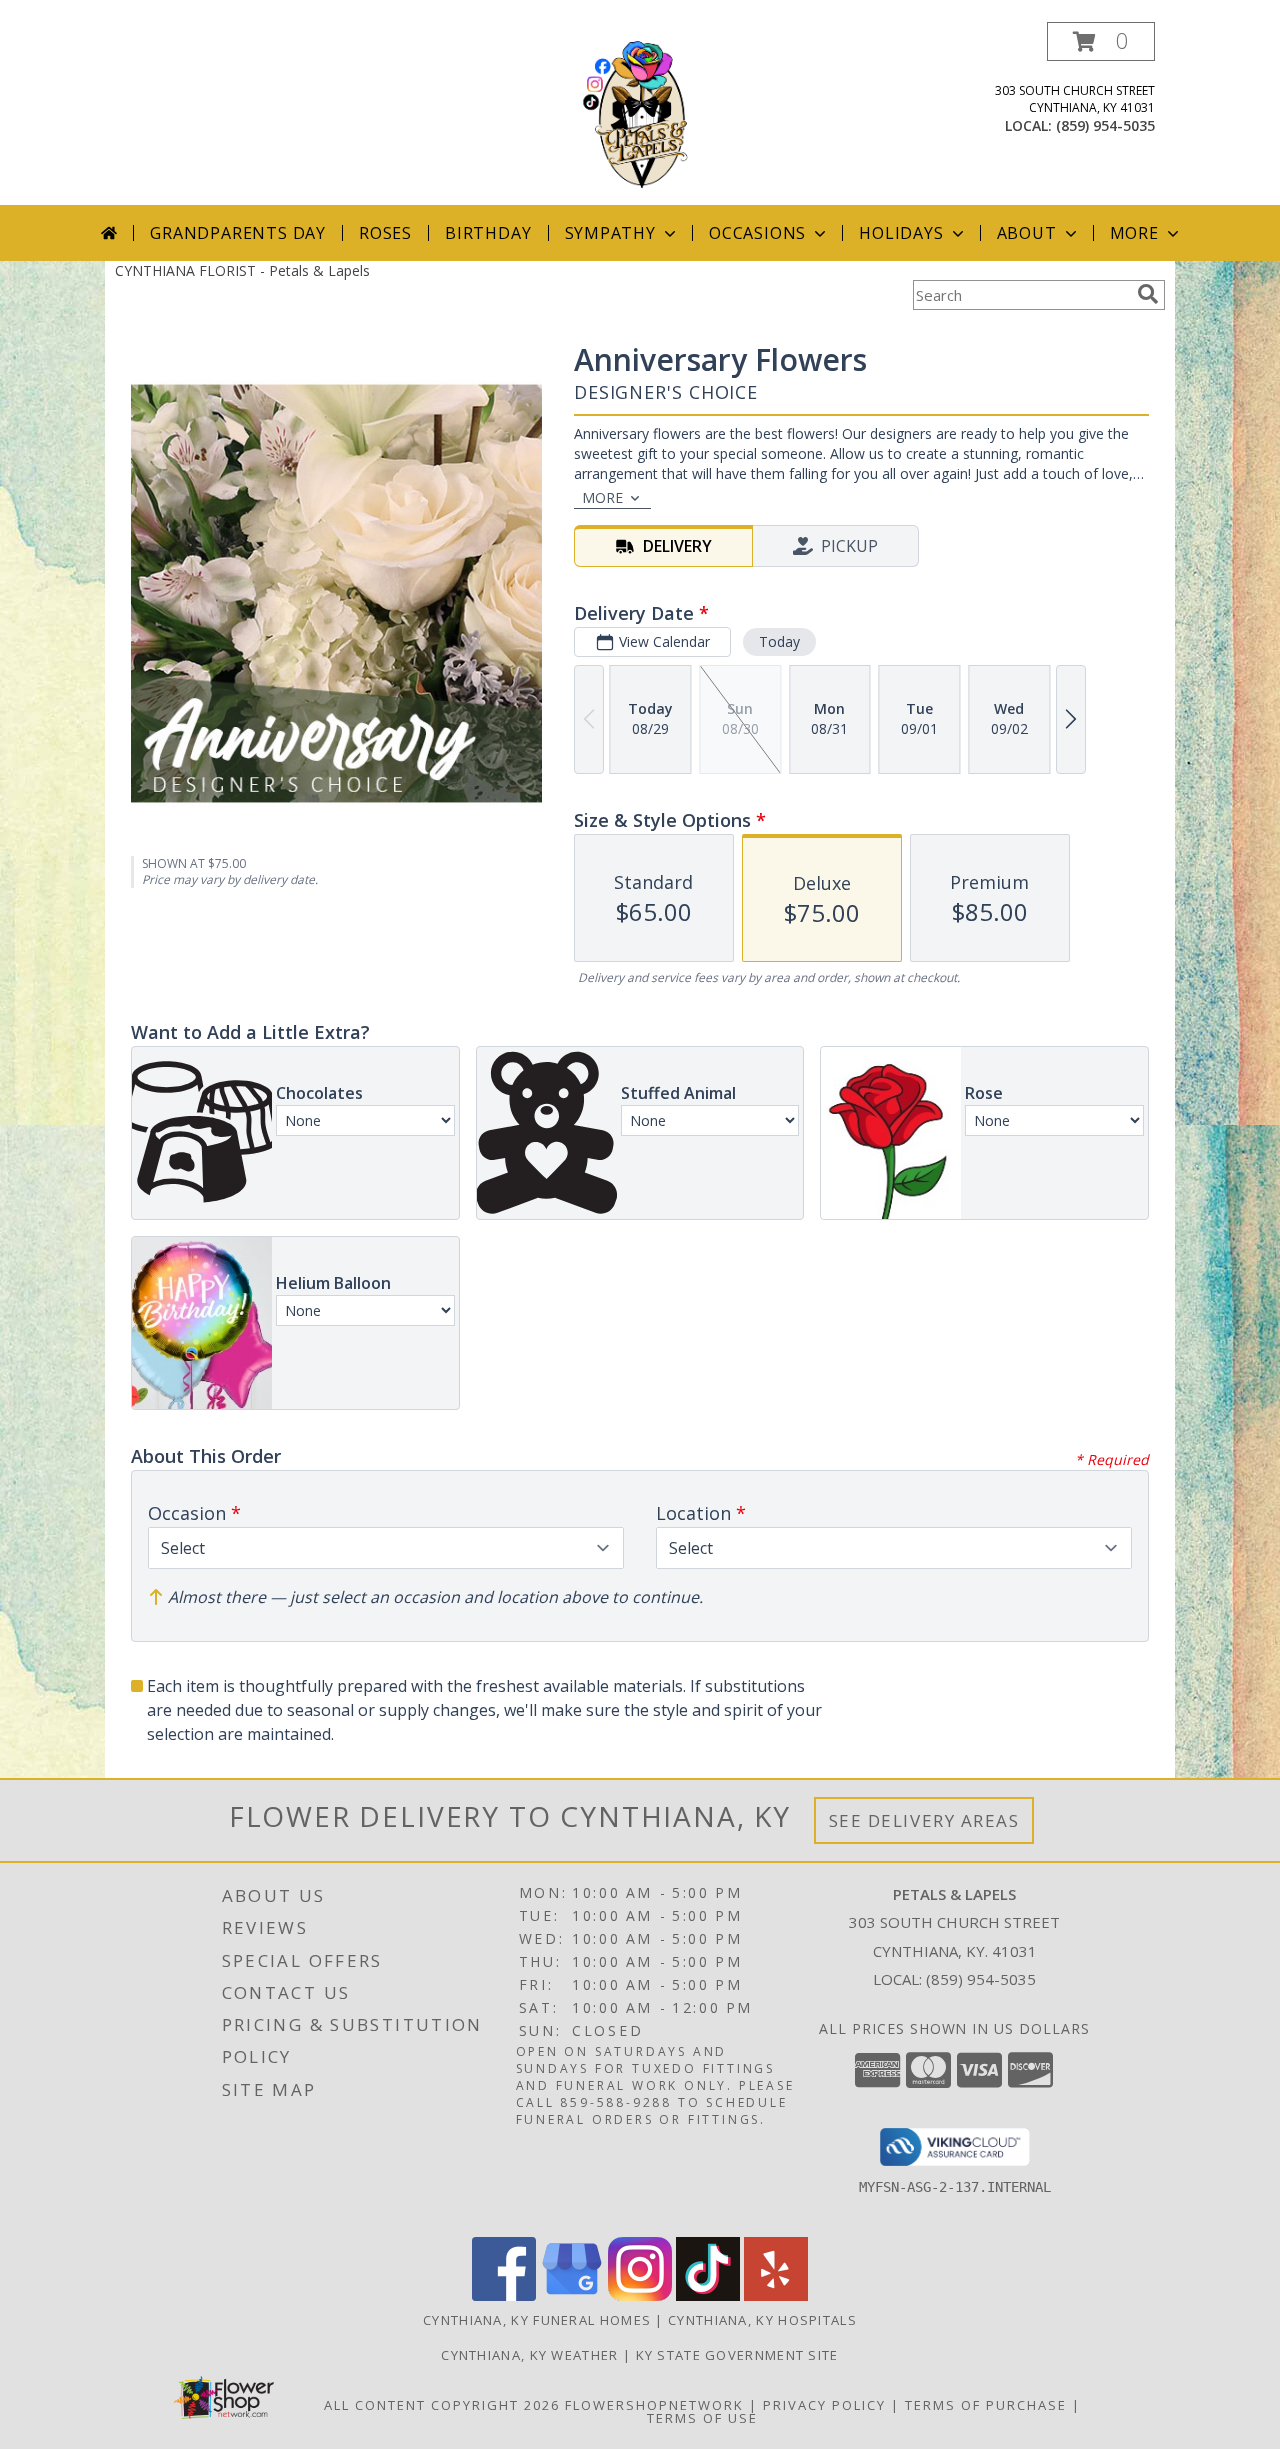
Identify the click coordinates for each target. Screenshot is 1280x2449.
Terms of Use (702, 2418)
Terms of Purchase (986, 2405)
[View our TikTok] (708, 2295)
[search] (1148, 294)
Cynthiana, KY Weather (529, 2355)
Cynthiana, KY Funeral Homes (537, 2320)
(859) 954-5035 (1105, 125)
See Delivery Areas (924, 1820)
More (1134, 233)
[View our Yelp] (776, 2295)
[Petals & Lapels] (640, 113)
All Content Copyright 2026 (442, 2405)
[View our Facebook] (504, 2295)
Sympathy (610, 233)
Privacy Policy (824, 2405)
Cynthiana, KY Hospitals (762, 2320)
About (1027, 233)
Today (779, 641)
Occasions (757, 233)
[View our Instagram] (640, 2295)
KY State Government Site (737, 2355)
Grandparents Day (238, 233)
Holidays (901, 233)
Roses (385, 233)
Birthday (488, 233)
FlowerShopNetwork (654, 2405)
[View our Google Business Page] (572, 2295)
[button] (1101, 41)
